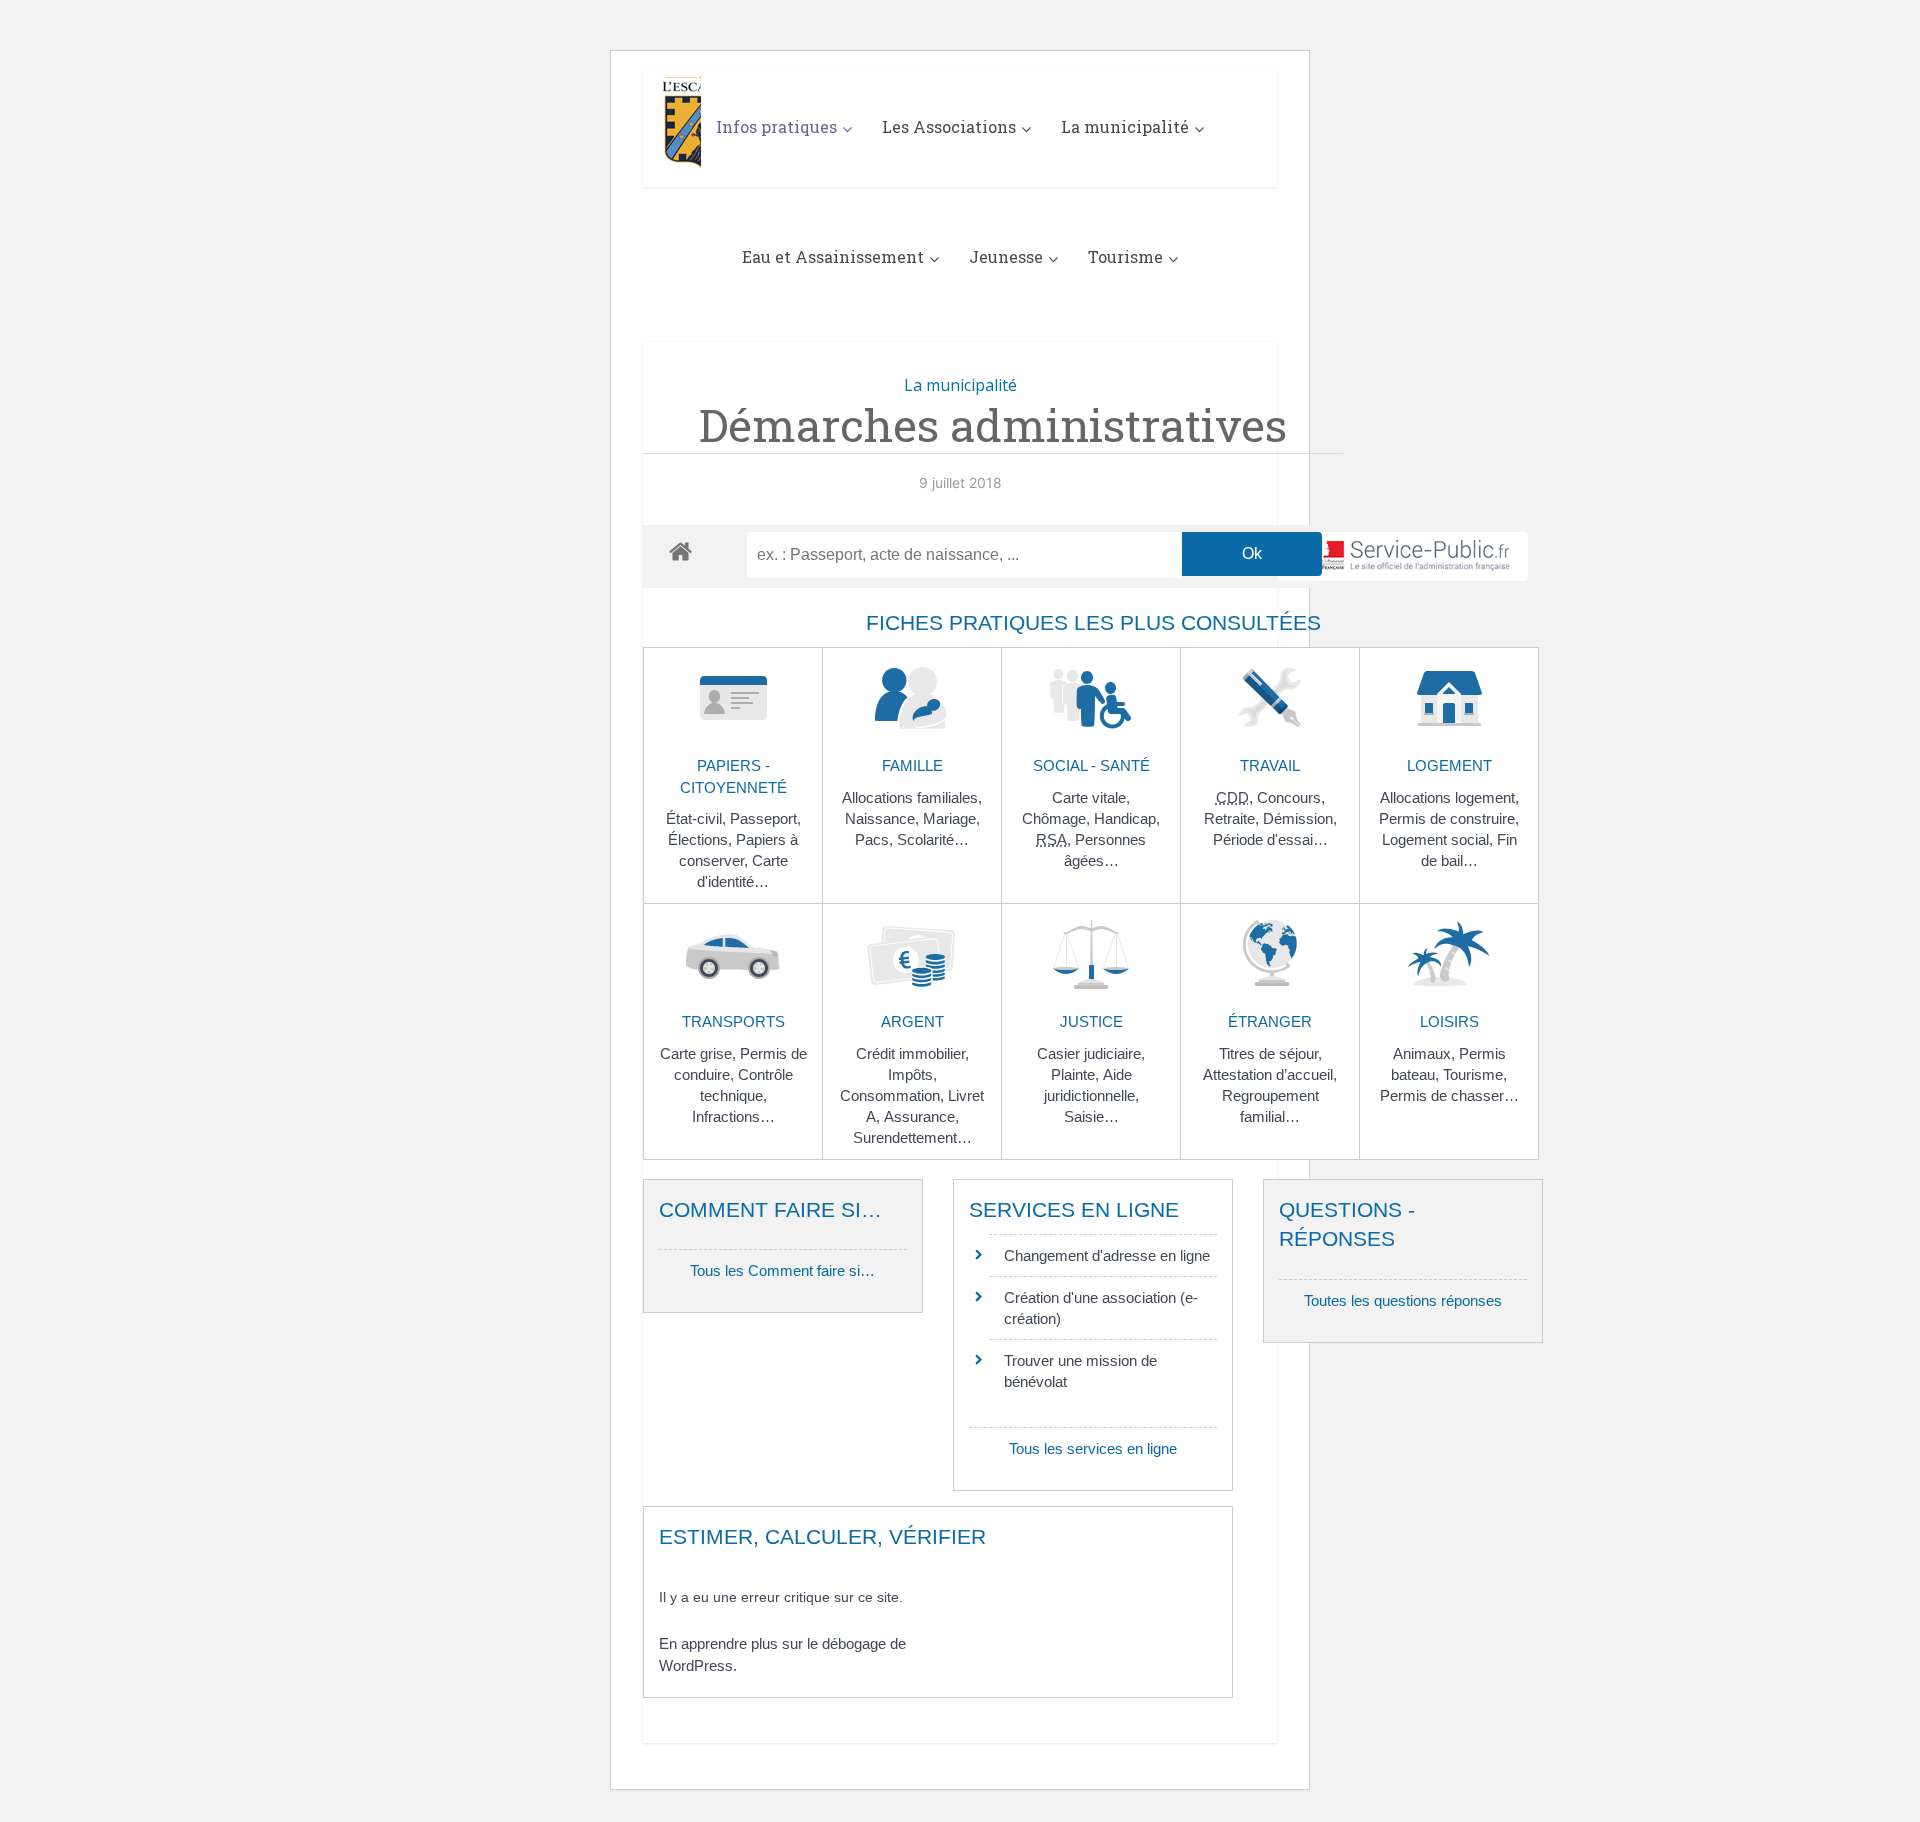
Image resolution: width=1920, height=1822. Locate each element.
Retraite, (1233, 818)
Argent (912, 1021)
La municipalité (1125, 126)
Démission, (1300, 818)
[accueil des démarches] (680, 550)
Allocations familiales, (912, 797)
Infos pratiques (776, 126)
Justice (1091, 1021)
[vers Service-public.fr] (1403, 556)
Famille (912, 765)
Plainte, (1077, 1074)
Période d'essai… (1270, 839)
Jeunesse (1006, 256)
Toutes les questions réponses (1403, 1300)
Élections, (702, 839)
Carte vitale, (1091, 797)
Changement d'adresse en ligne (1107, 1255)
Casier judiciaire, (1091, 1053)
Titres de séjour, (1270, 1053)
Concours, (1291, 797)
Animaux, (1426, 1053)
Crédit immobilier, (912, 1053)
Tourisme (1125, 256)
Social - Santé (1091, 765)
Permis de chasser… (1449, 1095)
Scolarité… (933, 839)
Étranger (1270, 1021)
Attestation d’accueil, (1270, 1074)
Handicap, (1127, 818)
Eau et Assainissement (833, 256)
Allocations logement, (1449, 797)
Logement (1449, 765)
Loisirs (1449, 1021)
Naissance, (884, 818)
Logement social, (1439, 839)
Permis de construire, (1449, 818)
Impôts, (912, 1074)
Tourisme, (1475, 1074)
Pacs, (876, 839)
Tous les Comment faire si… (782, 1270)
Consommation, (894, 1095)
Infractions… (733, 1116)
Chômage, (1058, 818)
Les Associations (949, 126)
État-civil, (698, 818)
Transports (733, 1021)
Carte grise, (700, 1053)
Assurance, (921, 1116)
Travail (1270, 765)
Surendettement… (912, 1137)
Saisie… (1091, 1116)
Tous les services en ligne (1093, 1448)
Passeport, (765, 818)
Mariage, (951, 818)
